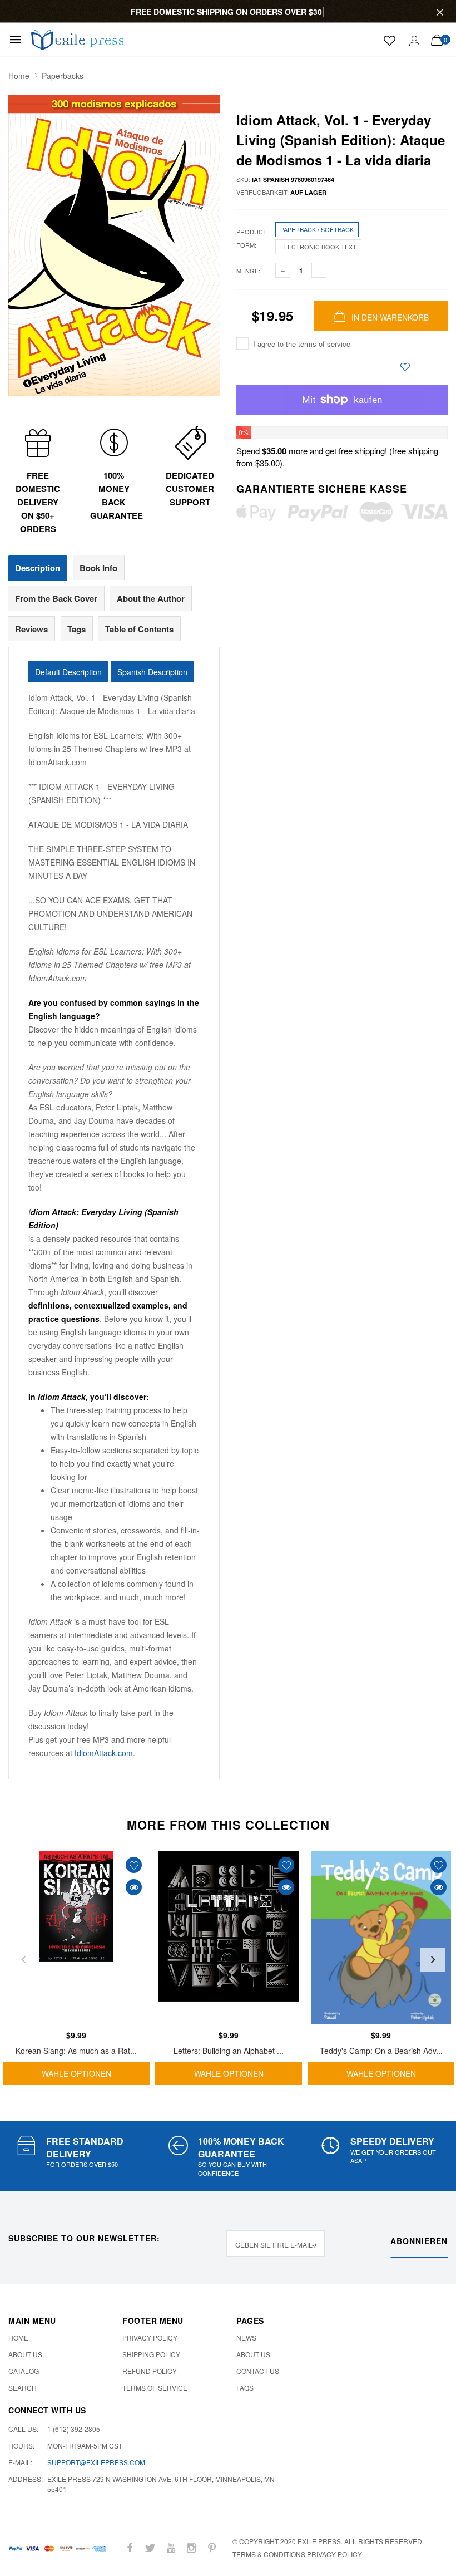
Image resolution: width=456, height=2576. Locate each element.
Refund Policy (150, 2371)
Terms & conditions (269, 2554)
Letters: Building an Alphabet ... (229, 2051)
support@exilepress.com (96, 2462)
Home (19, 76)
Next (433, 1960)
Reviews (31, 629)
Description (38, 568)
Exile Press (319, 2541)
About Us (25, 2354)
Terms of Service (155, 2388)
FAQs (245, 2388)
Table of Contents (139, 629)
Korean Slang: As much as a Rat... (76, 2051)
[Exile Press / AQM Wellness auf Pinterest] (212, 2548)
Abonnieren (419, 2241)
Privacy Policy (150, 2337)
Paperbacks (63, 76)
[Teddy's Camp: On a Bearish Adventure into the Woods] (381, 1938)
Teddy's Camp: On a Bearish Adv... (381, 2051)
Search (23, 2388)
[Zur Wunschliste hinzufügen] (405, 367)
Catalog (24, 2371)
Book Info (98, 568)
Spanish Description (152, 672)
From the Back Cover (56, 598)
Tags (76, 629)
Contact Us (258, 2371)
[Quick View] (134, 1887)
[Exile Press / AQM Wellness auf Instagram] (191, 2548)
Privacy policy (334, 2554)
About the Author (151, 598)
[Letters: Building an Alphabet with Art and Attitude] (229, 1938)
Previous (23, 1960)
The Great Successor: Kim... (114, 2537)
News (246, 2337)
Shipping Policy (151, 2354)
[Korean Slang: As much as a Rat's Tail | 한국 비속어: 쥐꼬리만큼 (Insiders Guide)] (76, 1938)
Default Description (68, 672)
